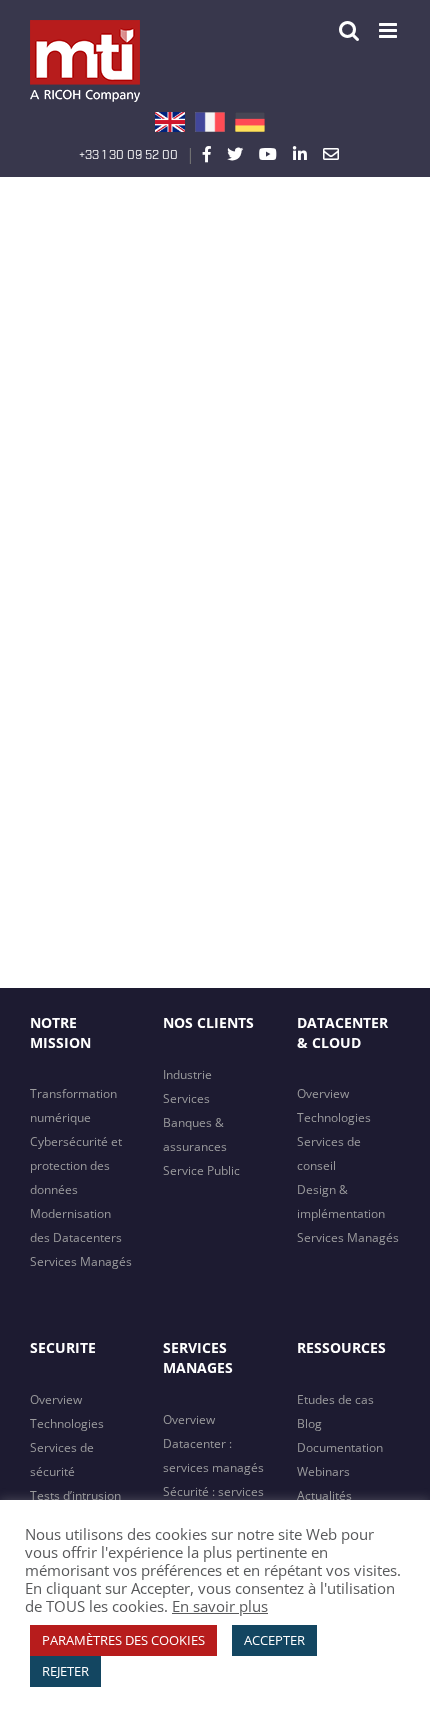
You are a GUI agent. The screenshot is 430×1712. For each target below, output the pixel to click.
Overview (323, 1093)
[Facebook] (207, 154)
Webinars (323, 1471)
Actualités (324, 1495)
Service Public (201, 1170)
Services (186, 1098)
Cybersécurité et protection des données (76, 1165)
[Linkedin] (300, 154)
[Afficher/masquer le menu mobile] (389, 30)
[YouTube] (268, 154)
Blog (309, 1423)
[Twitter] (235, 154)
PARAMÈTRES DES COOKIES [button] (123, 1640)
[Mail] (331, 154)
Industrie (187, 1074)
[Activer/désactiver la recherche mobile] (349, 30)
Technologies (334, 1117)
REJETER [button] (65, 1671)
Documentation (340, 1447)
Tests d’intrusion (75, 1495)
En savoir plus (220, 1606)
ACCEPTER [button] (274, 1640)
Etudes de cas (335, 1399)
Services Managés (81, 1261)
